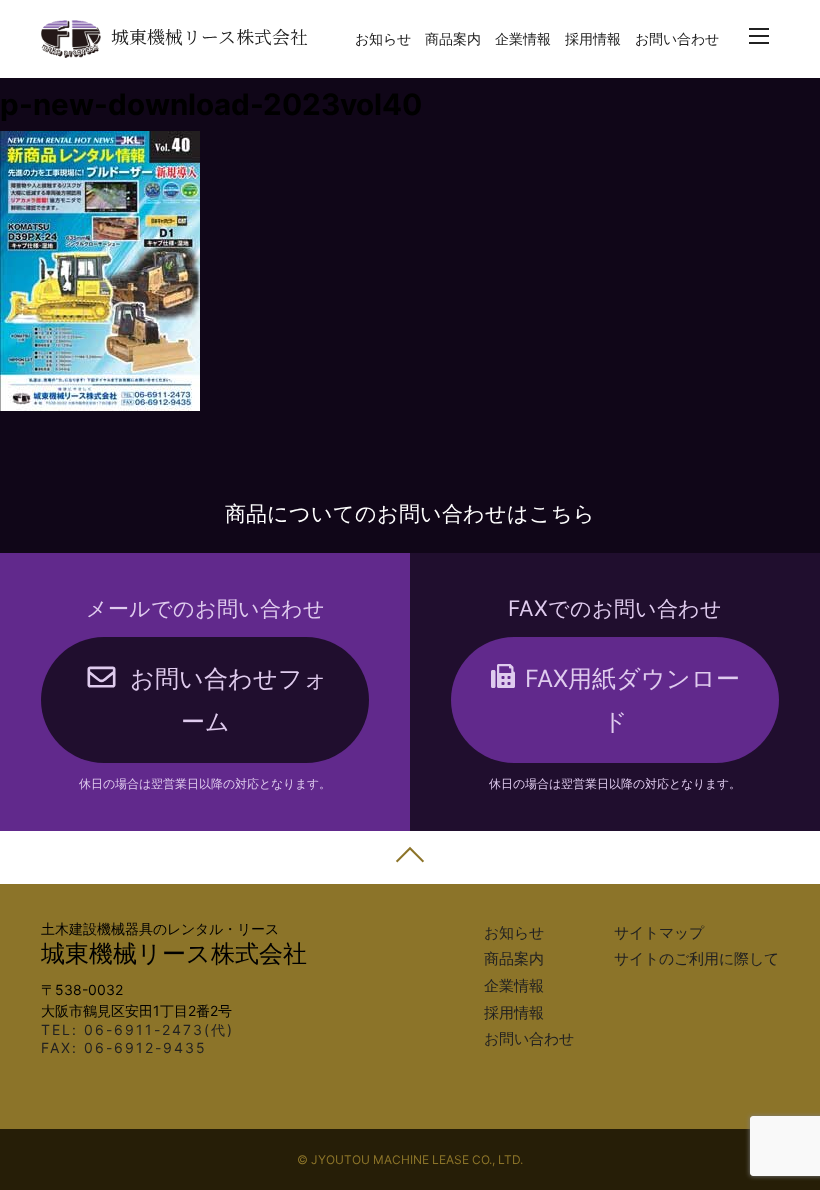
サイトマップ (659, 933)
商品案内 (453, 38)
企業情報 (523, 38)
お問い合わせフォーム (229, 700)
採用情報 (593, 38)
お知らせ (383, 38)
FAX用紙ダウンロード (632, 700)
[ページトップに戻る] (410, 858)
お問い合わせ (677, 38)
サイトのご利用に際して (696, 959)
